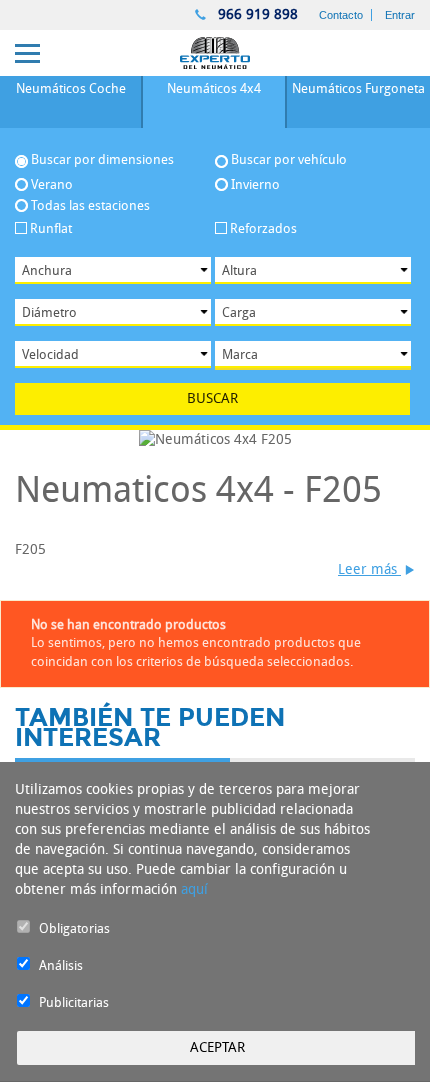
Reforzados (263, 229)
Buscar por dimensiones (102, 160)
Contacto (341, 15)
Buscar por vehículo (289, 160)
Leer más (369, 569)
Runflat (51, 229)
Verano (52, 184)
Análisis (61, 965)
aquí (194, 889)
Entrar (400, 15)
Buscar (212, 398)
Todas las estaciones (90, 205)
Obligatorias (74, 928)
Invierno (255, 184)
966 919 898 (256, 14)
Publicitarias (74, 1002)
